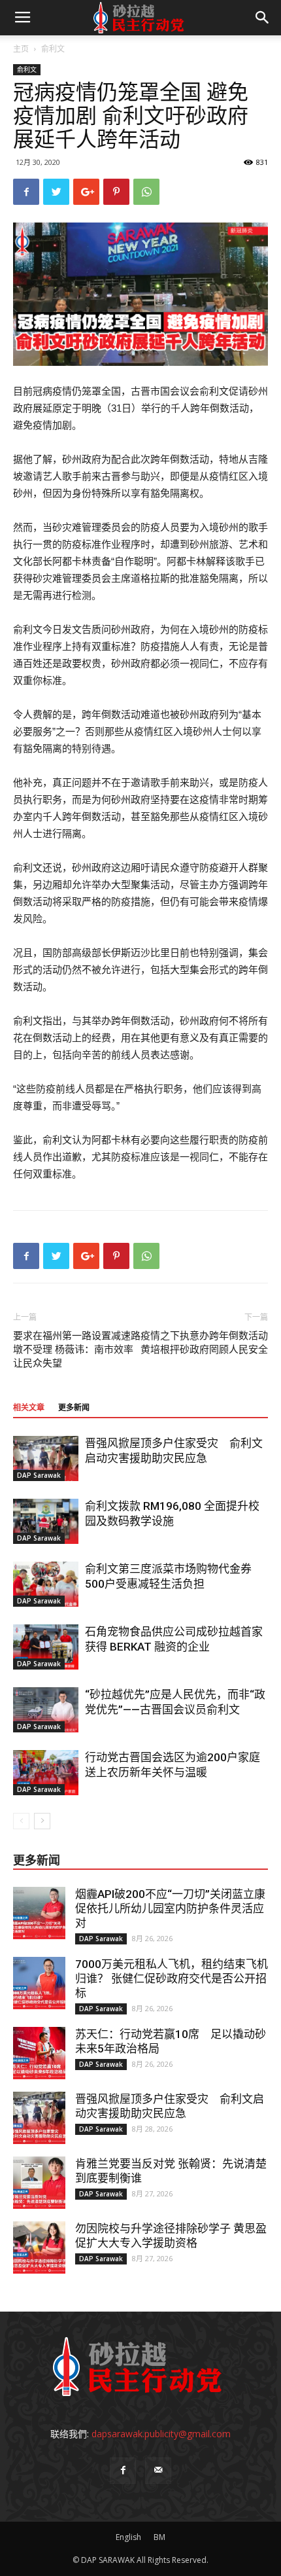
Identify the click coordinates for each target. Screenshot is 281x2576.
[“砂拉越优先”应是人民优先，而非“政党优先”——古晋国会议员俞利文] (46, 1710)
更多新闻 (74, 1408)
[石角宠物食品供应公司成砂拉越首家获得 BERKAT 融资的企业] (46, 1647)
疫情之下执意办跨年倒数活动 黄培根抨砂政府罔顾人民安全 (204, 1343)
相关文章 (29, 1408)
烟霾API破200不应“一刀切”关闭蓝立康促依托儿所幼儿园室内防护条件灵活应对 (170, 1908)
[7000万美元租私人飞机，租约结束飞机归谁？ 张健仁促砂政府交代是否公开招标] (39, 1983)
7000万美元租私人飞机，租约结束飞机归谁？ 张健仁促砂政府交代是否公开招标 (172, 1978)
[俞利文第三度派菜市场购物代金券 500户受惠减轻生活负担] (46, 1584)
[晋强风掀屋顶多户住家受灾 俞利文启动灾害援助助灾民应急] (46, 1458)
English (128, 2537)
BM (159, 2537)
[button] (263, 18)
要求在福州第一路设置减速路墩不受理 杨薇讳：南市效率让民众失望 (77, 1350)
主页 (21, 49)
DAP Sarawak (39, 1475)
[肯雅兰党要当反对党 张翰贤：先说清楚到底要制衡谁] (39, 2183)
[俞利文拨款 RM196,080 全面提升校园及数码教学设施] (46, 1521)
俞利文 (53, 49)
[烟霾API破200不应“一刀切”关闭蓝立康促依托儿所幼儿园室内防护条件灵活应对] (39, 1913)
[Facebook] (123, 2471)
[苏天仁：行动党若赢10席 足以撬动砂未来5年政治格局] (39, 2053)
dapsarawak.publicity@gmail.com (161, 2434)
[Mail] (158, 2471)
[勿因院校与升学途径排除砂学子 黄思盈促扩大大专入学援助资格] (39, 2247)
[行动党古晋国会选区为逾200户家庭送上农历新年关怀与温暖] (46, 1773)
